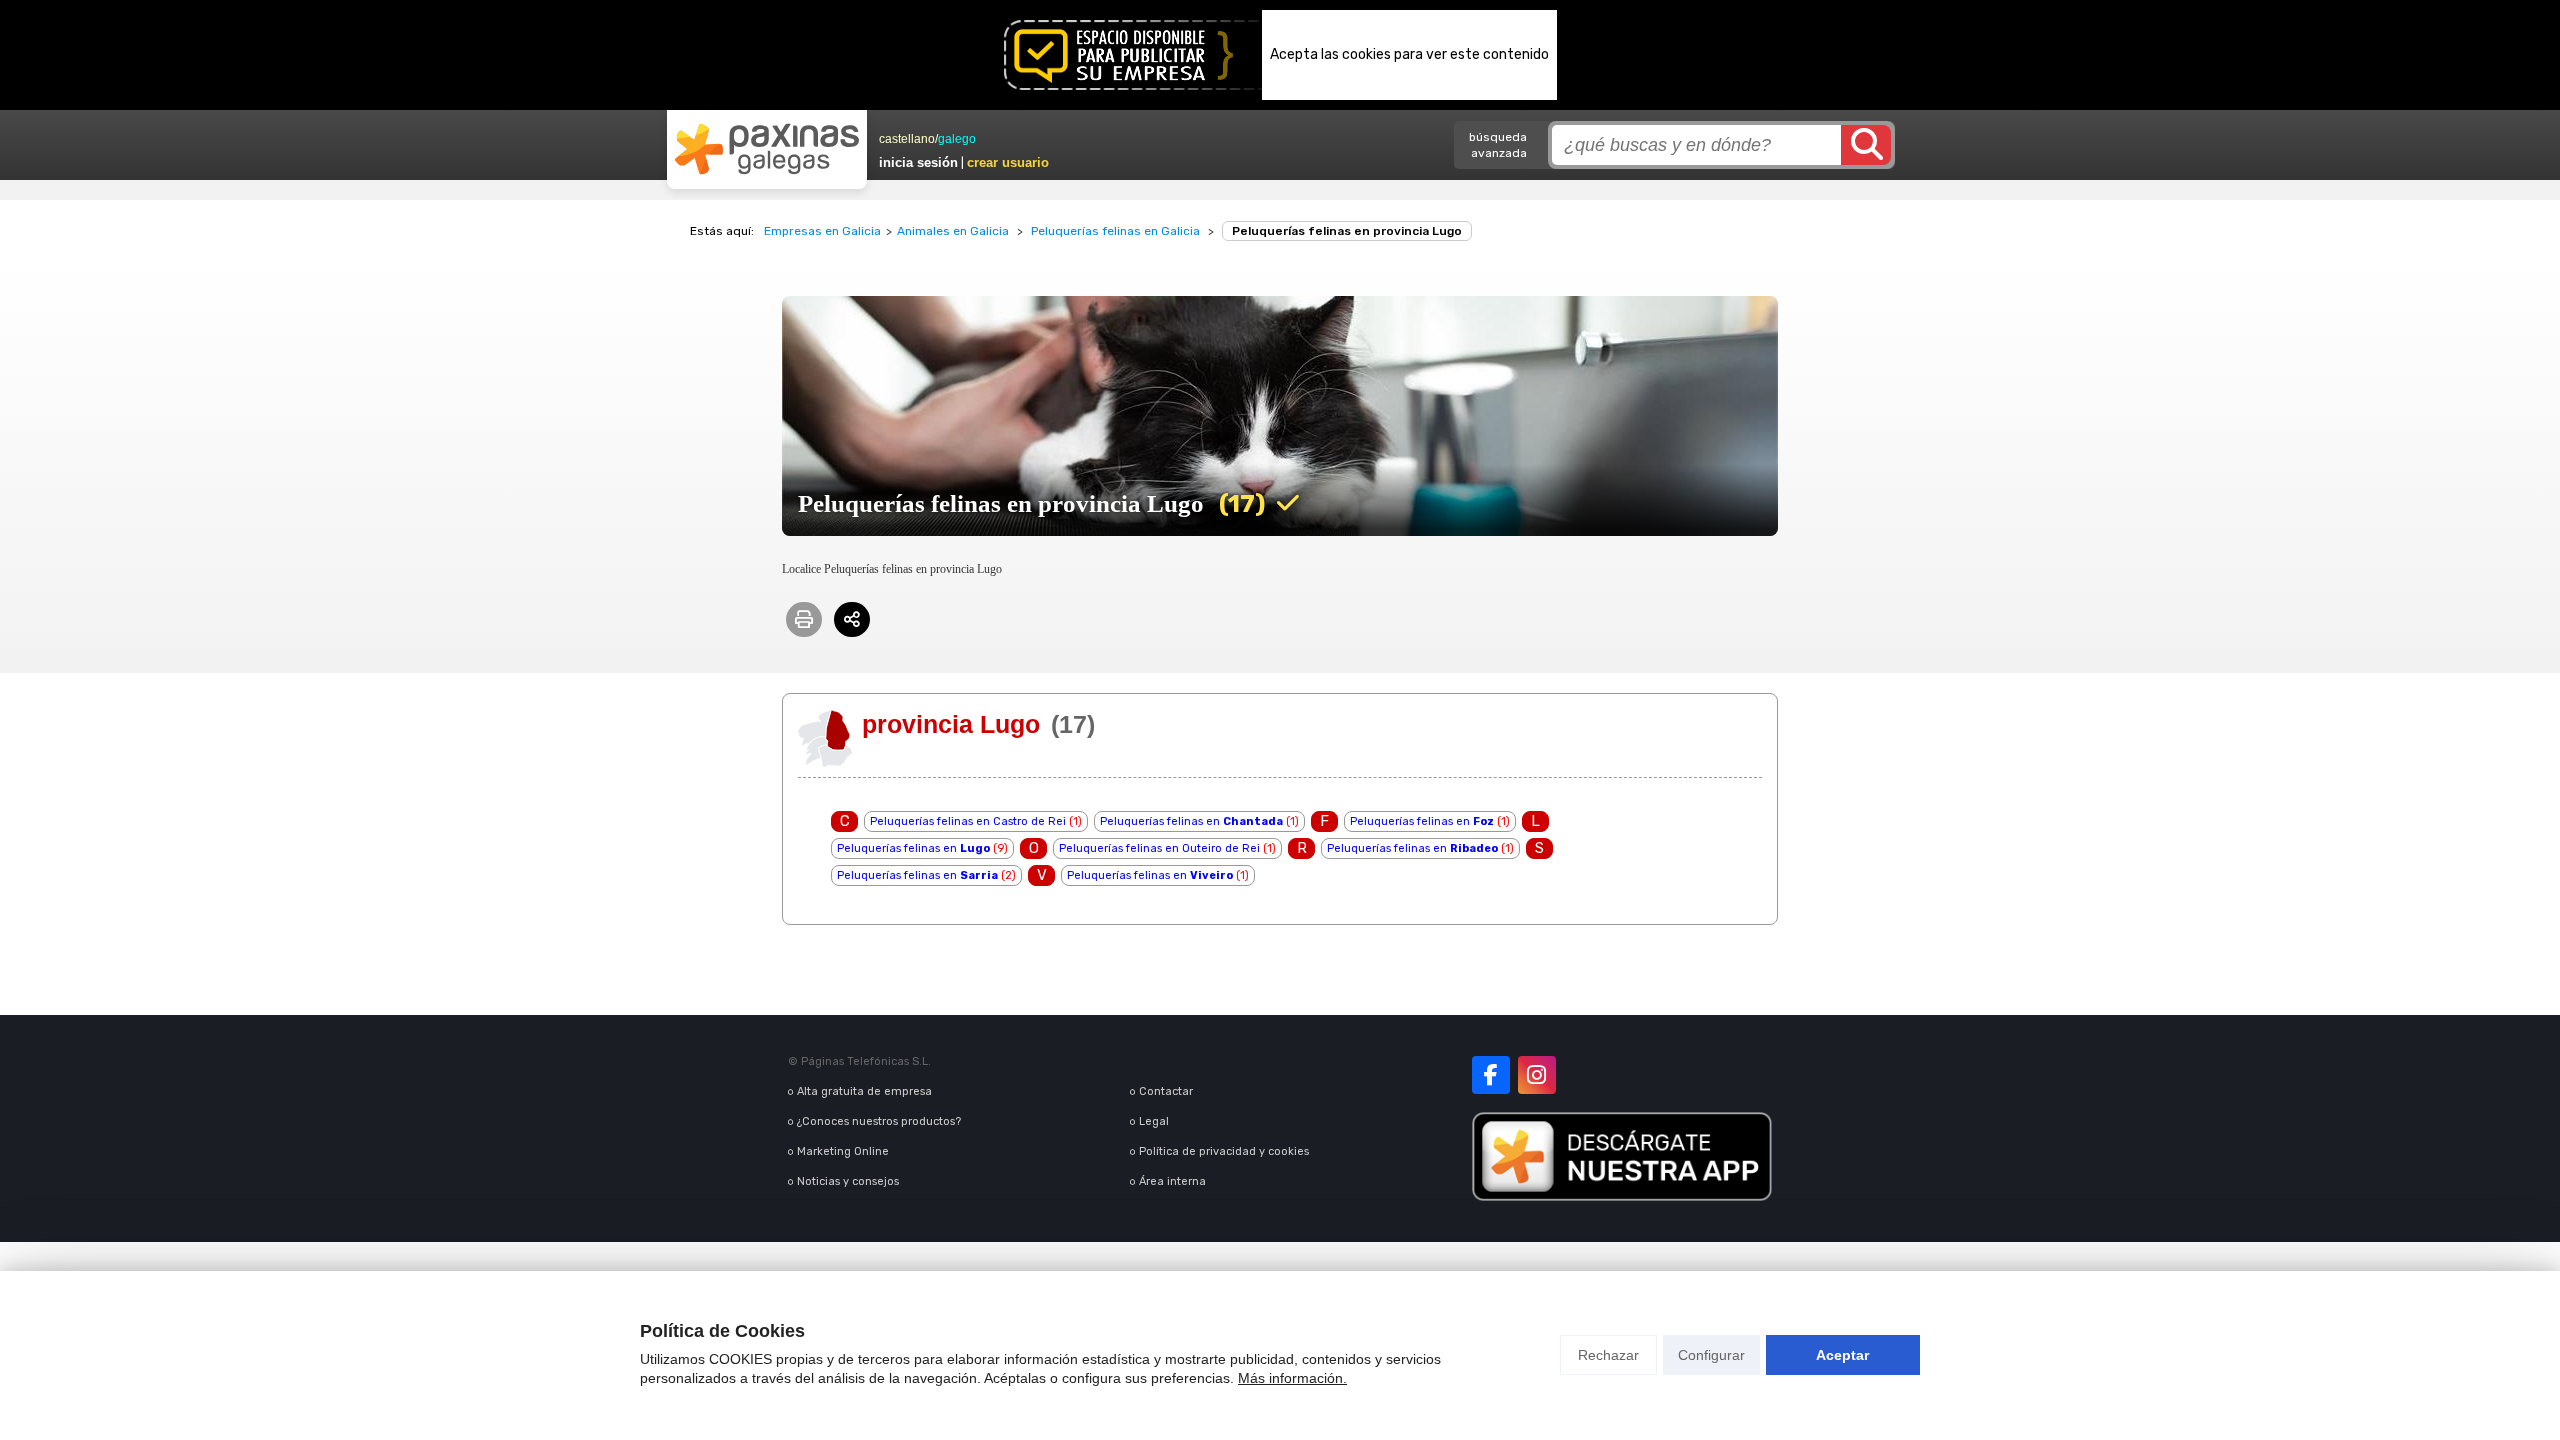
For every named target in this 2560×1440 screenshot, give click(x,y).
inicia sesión (918, 162)
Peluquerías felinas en (1191, 821)
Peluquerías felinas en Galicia (1115, 231)
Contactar (1166, 1091)
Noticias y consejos (848, 1181)
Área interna (1172, 1181)
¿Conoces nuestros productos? (879, 1121)
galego (957, 139)
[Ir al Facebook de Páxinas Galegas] (1491, 1075)
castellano (907, 139)
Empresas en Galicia (822, 231)
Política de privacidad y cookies (1224, 1151)
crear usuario (1008, 162)
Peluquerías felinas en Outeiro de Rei (1159, 848)
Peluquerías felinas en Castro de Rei (968, 821)
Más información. (1292, 1378)
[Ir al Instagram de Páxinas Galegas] (1537, 1075)
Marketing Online (843, 1151)
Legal (1154, 1121)
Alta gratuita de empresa (864, 1091)
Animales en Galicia (953, 231)
